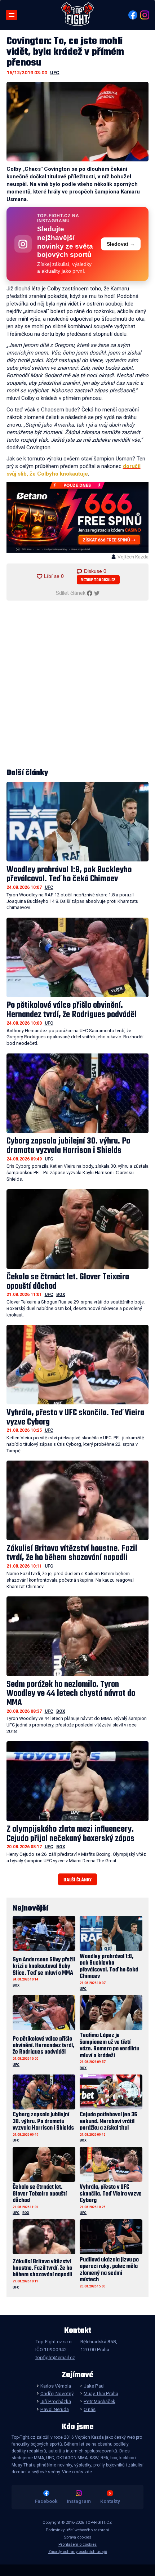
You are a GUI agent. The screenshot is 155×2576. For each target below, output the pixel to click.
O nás (90, 2409)
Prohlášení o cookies (77, 2544)
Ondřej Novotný (57, 2393)
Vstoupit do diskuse (98, 580)
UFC (55, 72)
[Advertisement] (77, 685)
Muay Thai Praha (101, 2393)
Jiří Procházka (56, 2401)
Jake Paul (94, 2386)
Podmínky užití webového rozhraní (77, 2530)
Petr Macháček (99, 2401)
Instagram (79, 2501)
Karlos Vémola (56, 2386)
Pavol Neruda (54, 2409)
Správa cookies (77, 2537)
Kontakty (110, 2501)
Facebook (46, 2501)
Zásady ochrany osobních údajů (78, 2552)
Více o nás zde (77, 2472)
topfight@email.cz (55, 2357)
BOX (61, 1294)
